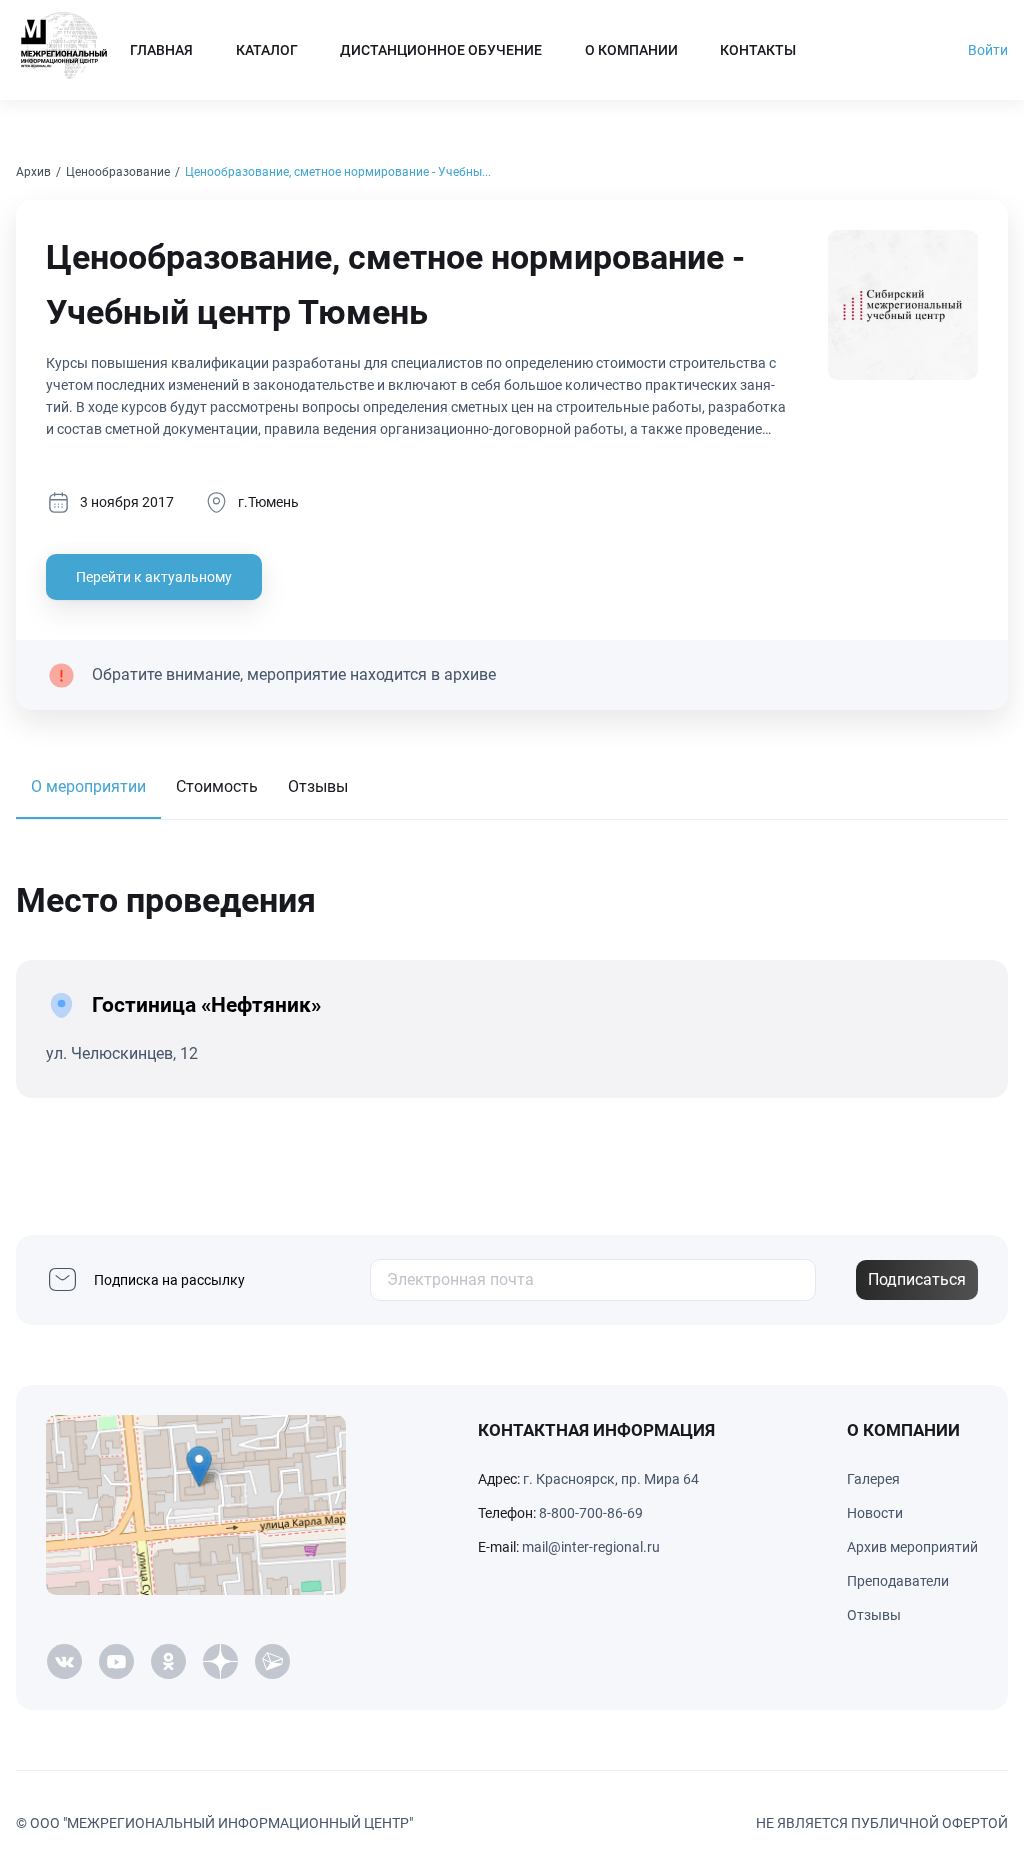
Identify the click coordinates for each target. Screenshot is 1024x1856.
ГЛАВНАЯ (161, 50)
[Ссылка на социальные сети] (64, 1662)
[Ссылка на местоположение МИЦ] (196, 1505)
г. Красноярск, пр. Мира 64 (611, 1479)
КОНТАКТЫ (758, 50)
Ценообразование (118, 172)
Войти (988, 50)
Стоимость (217, 786)
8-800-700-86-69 (591, 1513)
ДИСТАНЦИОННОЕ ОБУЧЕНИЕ (441, 50)
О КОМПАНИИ (631, 50)
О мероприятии (88, 786)
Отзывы (318, 786)
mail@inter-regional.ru (591, 1547)
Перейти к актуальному (154, 577)
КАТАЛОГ (267, 50)
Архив (33, 172)
